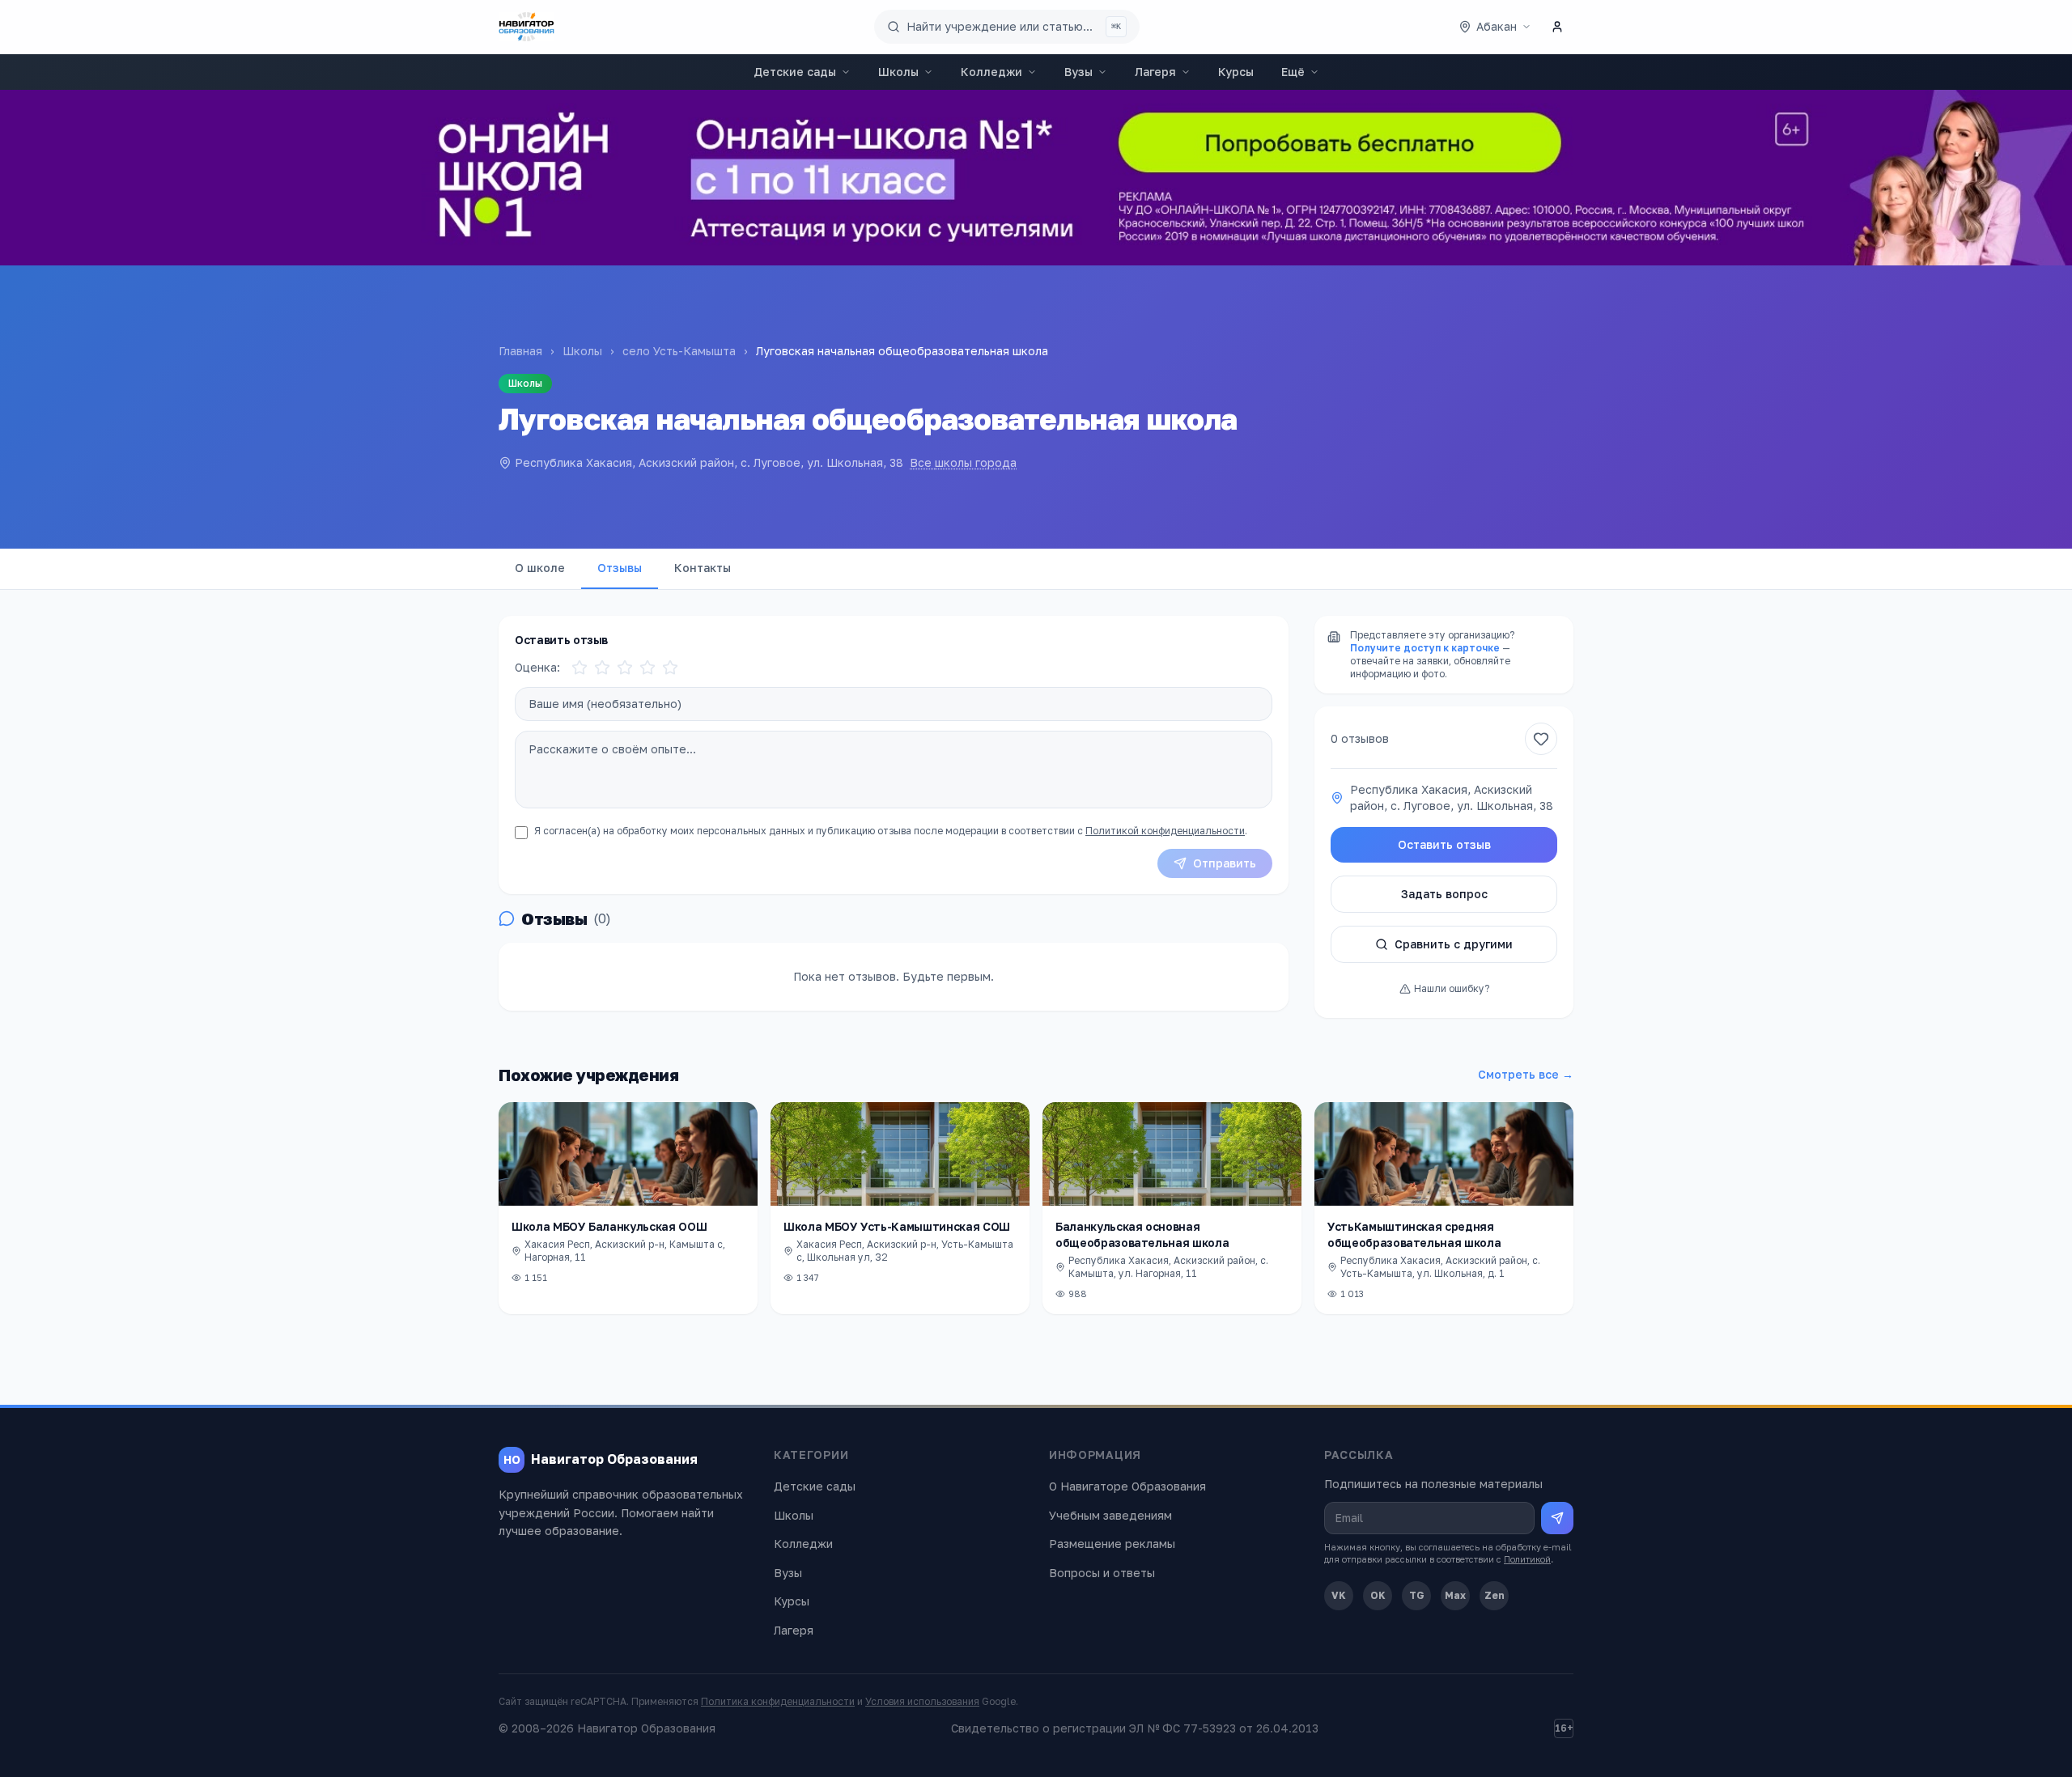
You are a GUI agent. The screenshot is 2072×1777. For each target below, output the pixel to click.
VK (1339, 1595)
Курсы (1236, 72)
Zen (1495, 1595)
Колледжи (991, 72)
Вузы (1078, 72)
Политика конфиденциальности (778, 1701)
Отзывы (620, 568)
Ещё (1293, 72)
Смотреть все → (1526, 1074)
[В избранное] (1541, 739)
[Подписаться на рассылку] (1557, 1518)
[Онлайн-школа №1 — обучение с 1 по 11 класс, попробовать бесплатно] (1036, 178)
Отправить (1225, 863)
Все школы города (963, 462)
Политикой (1527, 1559)
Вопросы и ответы (1102, 1573)
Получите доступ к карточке (1425, 648)
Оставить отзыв (1444, 844)
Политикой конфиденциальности (1165, 831)
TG (1417, 1595)
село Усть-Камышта (679, 351)
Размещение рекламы (1112, 1544)
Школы (898, 72)
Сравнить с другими (1454, 944)
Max (1455, 1595)
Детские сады (795, 72)
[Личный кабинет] (1557, 27)
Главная (520, 351)
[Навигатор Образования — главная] (526, 27)
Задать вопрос (1444, 894)
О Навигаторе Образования (1127, 1486)
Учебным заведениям (1110, 1515)
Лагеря (1155, 72)
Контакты (703, 568)
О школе (540, 568)
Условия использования (922, 1701)
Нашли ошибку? (1452, 988)
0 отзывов (1360, 738)
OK (1378, 1595)
